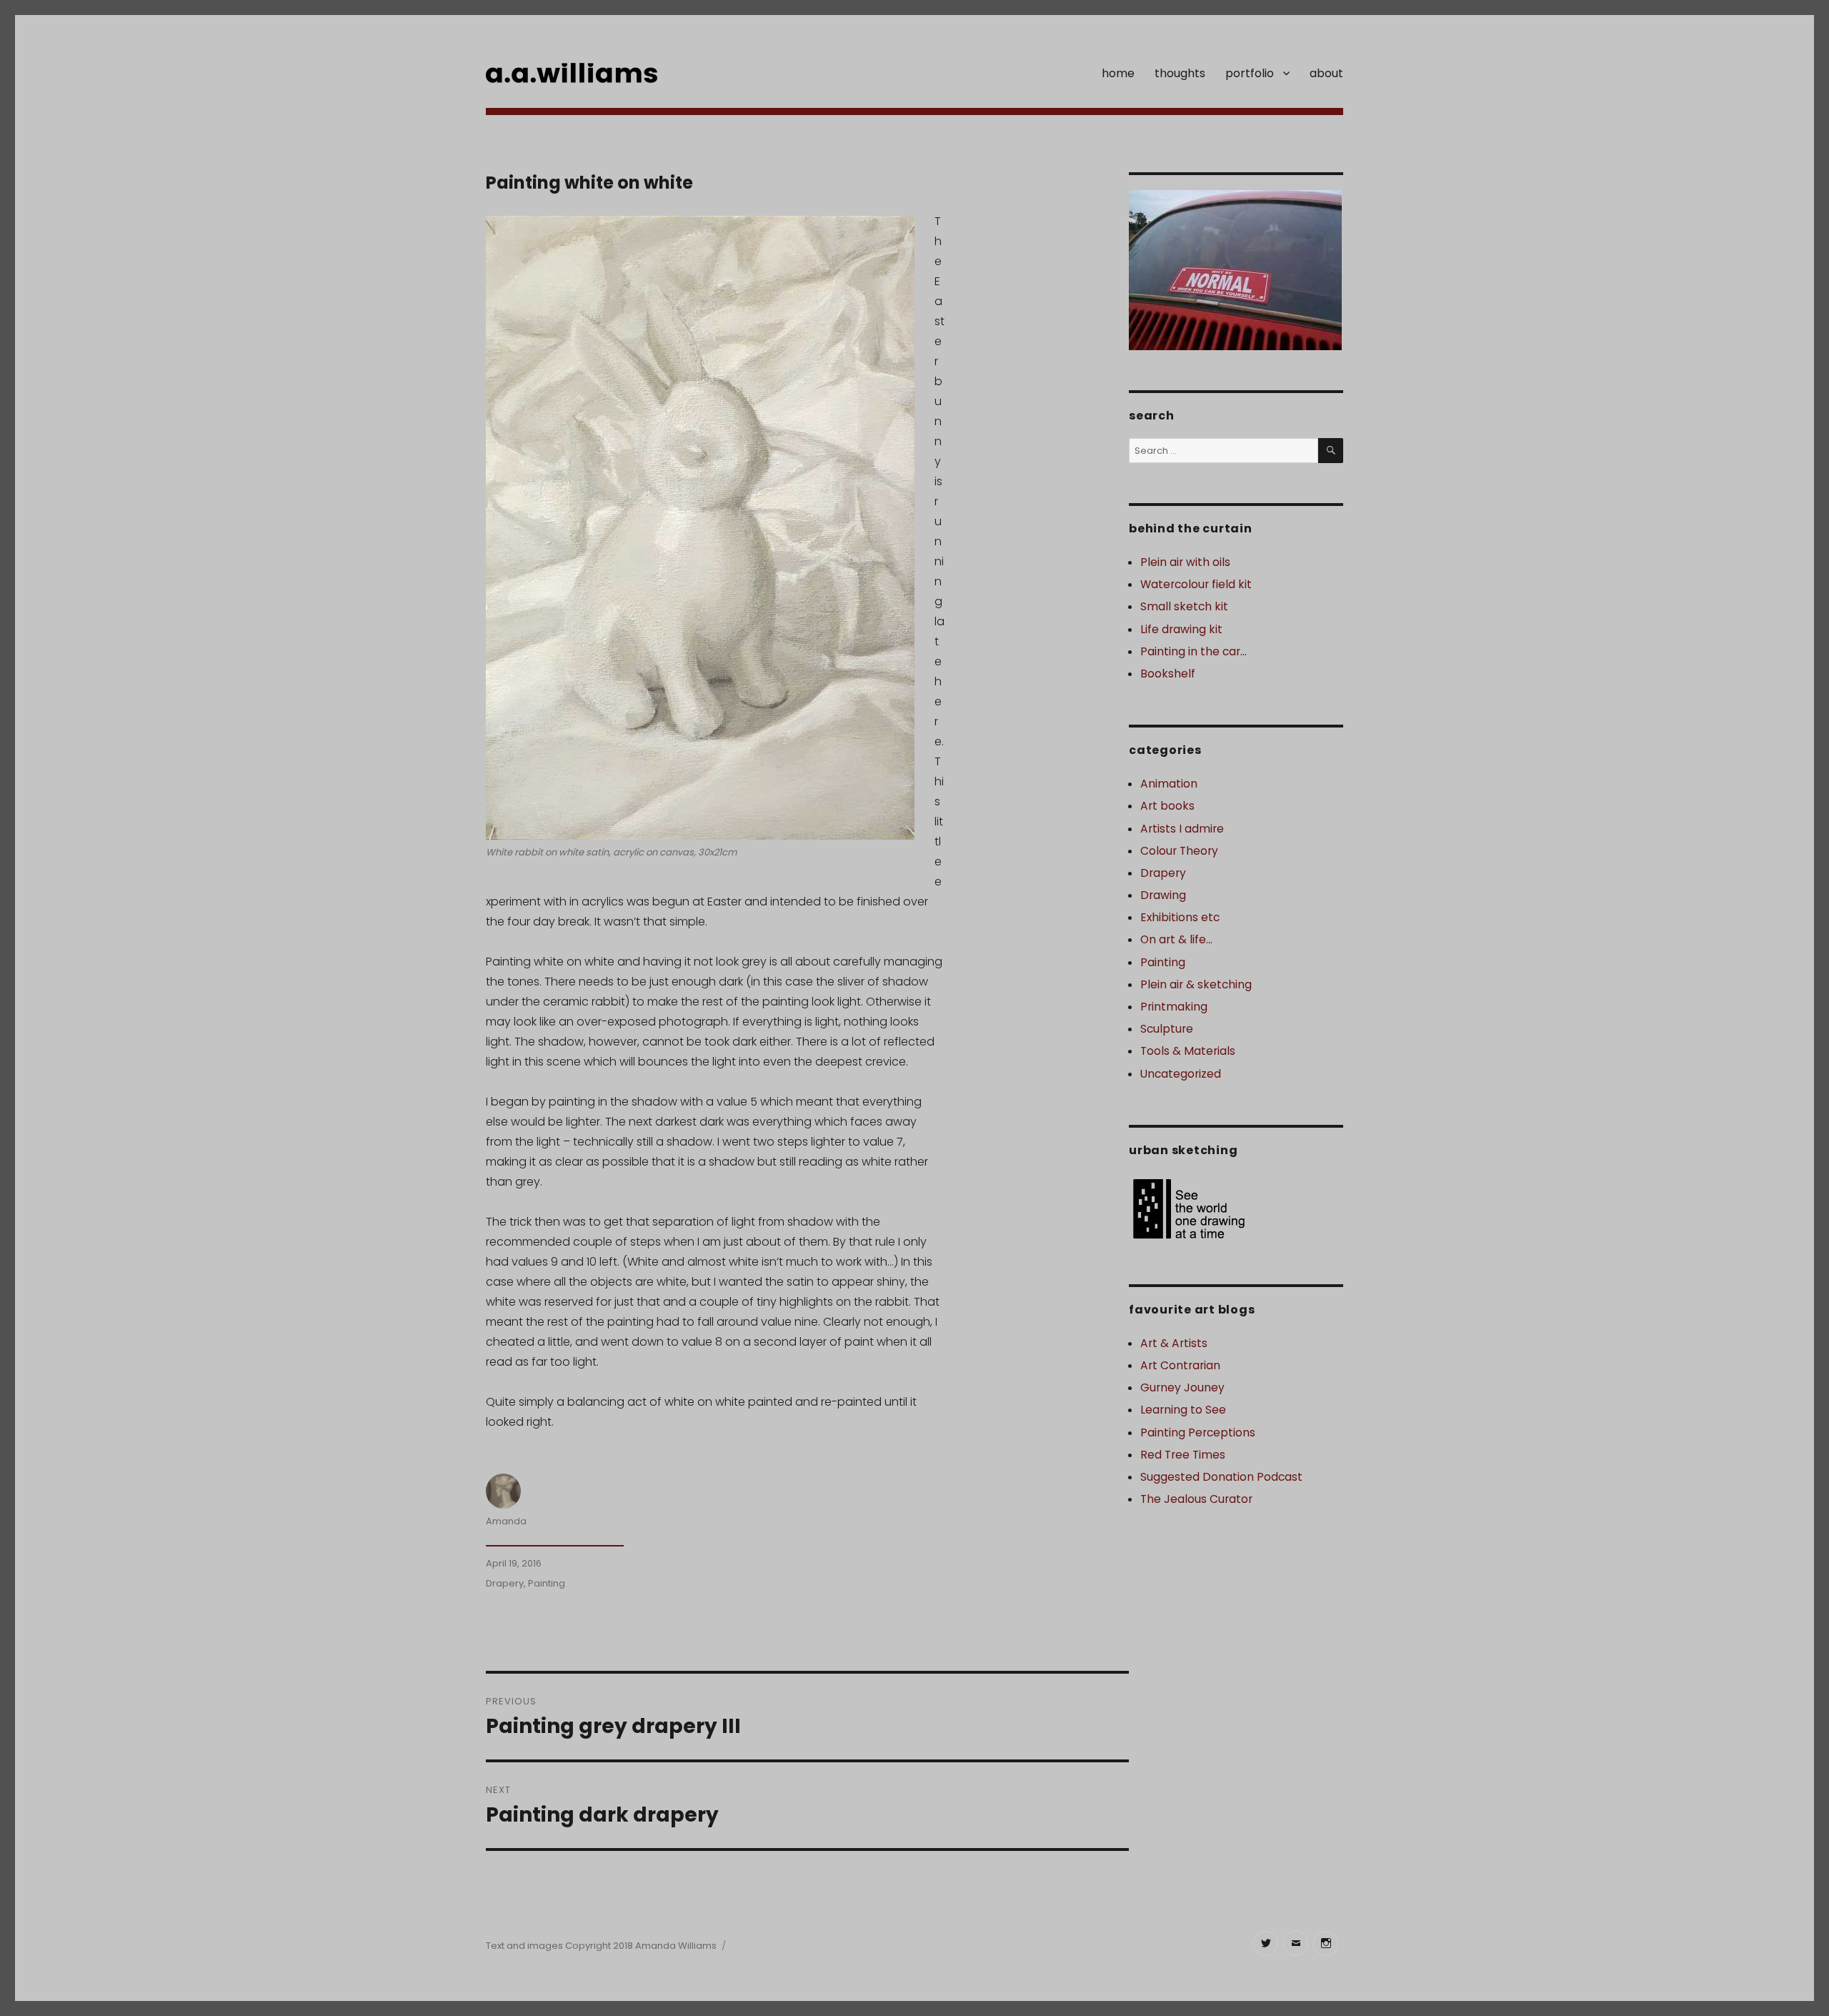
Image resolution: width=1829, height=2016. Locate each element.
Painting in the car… (1193, 651)
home (1118, 73)
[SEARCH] (1331, 451)
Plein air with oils (1185, 562)
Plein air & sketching (1196, 984)
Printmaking (1174, 1007)
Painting (547, 1583)
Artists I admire (1182, 829)
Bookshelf (1168, 674)
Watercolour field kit (1196, 584)
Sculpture (1167, 1029)
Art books (1167, 806)
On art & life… (1176, 939)
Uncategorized (1181, 1074)
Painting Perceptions (1198, 1432)
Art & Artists (1174, 1343)
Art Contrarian (1180, 1365)
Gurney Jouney (1182, 1387)
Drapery (505, 1583)
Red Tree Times (1183, 1455)
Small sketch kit (1184, 606)
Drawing (1163, 895)
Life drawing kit (1181, 629)
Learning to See (1183, 1410)
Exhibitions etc (1180, 917)
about (1326, 73)
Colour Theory (1179, 851)
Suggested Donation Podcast (1221, 1477)
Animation (1169, 784)
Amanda (506, 1521)
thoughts (1180, 73)
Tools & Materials (1188, 1051)
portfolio (1250, 73)
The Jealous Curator (1196, 1499)
